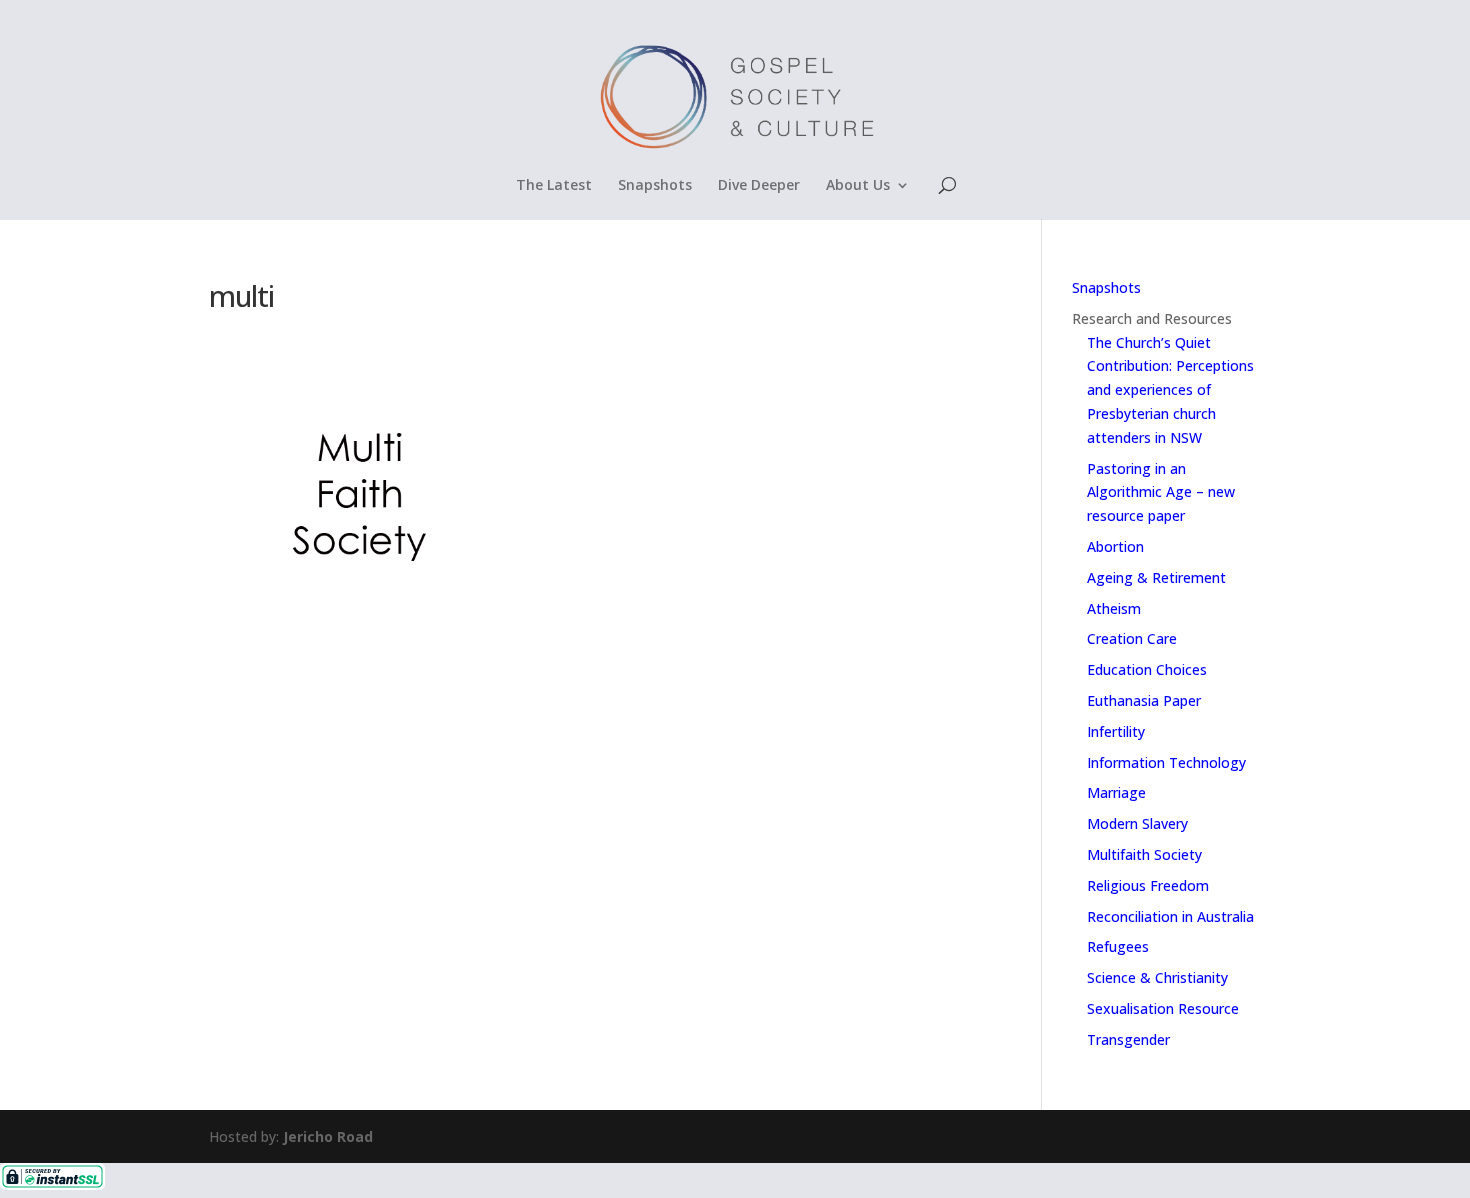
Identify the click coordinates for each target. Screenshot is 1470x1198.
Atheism (1114, 608)
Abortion (1115, 546)
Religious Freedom (1148, 885)
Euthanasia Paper (1144, 700)
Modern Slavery (1137, 823)
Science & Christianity (1157, 977)
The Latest (554, 186)
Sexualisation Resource (1163, 1008)
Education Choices (1147, 669)
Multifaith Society (1144, 854)
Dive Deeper (759, 186)
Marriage (1116, 792)
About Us (858, 186)
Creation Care (1132, 638)
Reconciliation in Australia (1170, 916)
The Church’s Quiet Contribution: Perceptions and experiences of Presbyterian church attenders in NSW (1170, 390)
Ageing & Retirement (1156, 577)
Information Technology (1166, 762)
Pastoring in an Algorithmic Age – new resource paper (1161, 492)
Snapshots (655, 186)
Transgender (1128, 1039)
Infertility (1116, 731)
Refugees (1118, 946)
